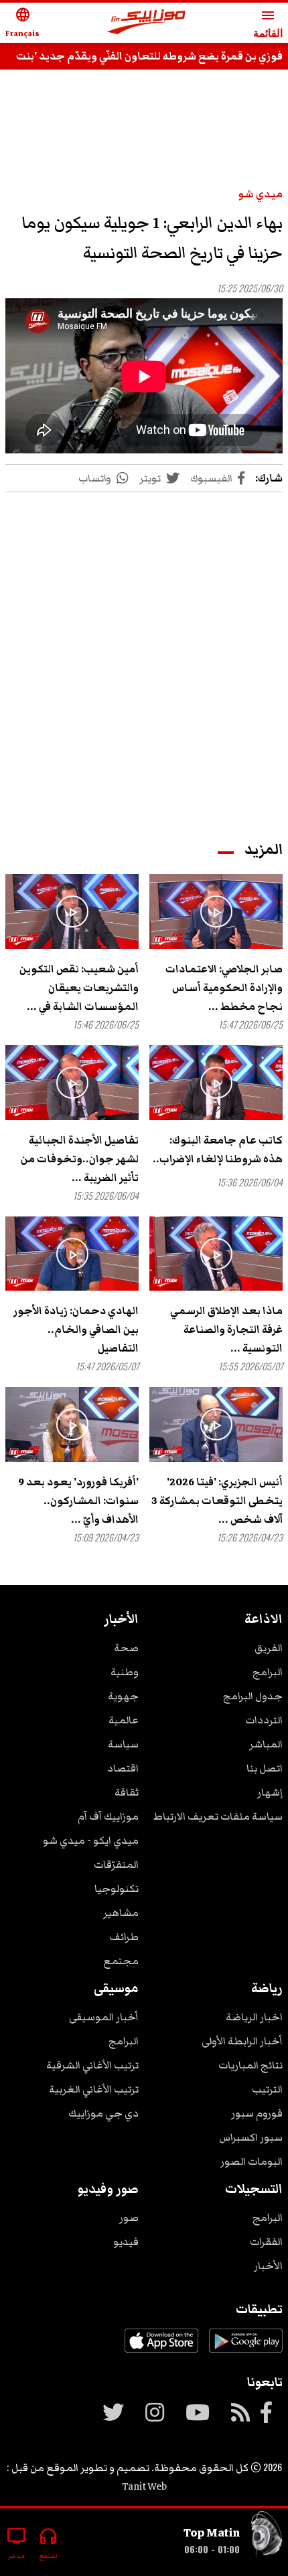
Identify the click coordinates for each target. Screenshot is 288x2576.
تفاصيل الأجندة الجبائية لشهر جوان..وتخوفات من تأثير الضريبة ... (80, 1159)
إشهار (270, 1792)
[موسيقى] (267, 2537)
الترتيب (267, 2089)
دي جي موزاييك (103, 2113)
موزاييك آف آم (108, 1816)
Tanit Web (144, 2486)
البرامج (268, 1672)
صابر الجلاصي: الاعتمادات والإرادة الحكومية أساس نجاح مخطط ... (224, 988)
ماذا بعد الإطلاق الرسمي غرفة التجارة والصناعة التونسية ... (226, 1329)
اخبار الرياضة (254, 2017)
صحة (126, 1648)
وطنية (125, 1672)
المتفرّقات (116, 1864)
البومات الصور (251, 2161)
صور (129, 2218)
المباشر (266, 1744)
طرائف (124, 1937)
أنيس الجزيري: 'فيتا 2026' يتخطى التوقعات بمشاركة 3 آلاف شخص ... (217, 1501)
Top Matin (212, 2533)
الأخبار (268, 2266)
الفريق (269, 1648)
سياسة (123, 1744)
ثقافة (127, 1792)
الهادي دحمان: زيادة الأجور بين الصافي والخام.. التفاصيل (76, 1329)
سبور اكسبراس (251, 2137)
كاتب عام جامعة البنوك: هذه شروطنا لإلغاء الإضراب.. (218, 1150)
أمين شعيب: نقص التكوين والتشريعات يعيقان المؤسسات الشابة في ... (79, 988)
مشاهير (121, 1913)
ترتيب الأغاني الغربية (94, 2089)
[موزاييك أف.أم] (147, 23)
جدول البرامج (253, 1696)
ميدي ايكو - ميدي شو (91, 1840)
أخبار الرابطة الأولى (242, 2041)
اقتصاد (123, 1768)
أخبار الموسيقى (104, 2017)
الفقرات (266, 2242)
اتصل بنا (265, 1768)
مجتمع (121, 1961)
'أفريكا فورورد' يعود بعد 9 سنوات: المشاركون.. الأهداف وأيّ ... (78, 1501)
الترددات (264, 1720)
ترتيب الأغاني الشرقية (92, 2065)
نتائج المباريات (250, 2065)
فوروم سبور (257, 2113)
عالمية (124, 1720)
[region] (144, 122)
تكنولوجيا (117, 1889)
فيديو (126, 2242)
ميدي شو (261, 194)
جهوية (123, 1696)
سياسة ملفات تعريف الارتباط (218, 1816)
